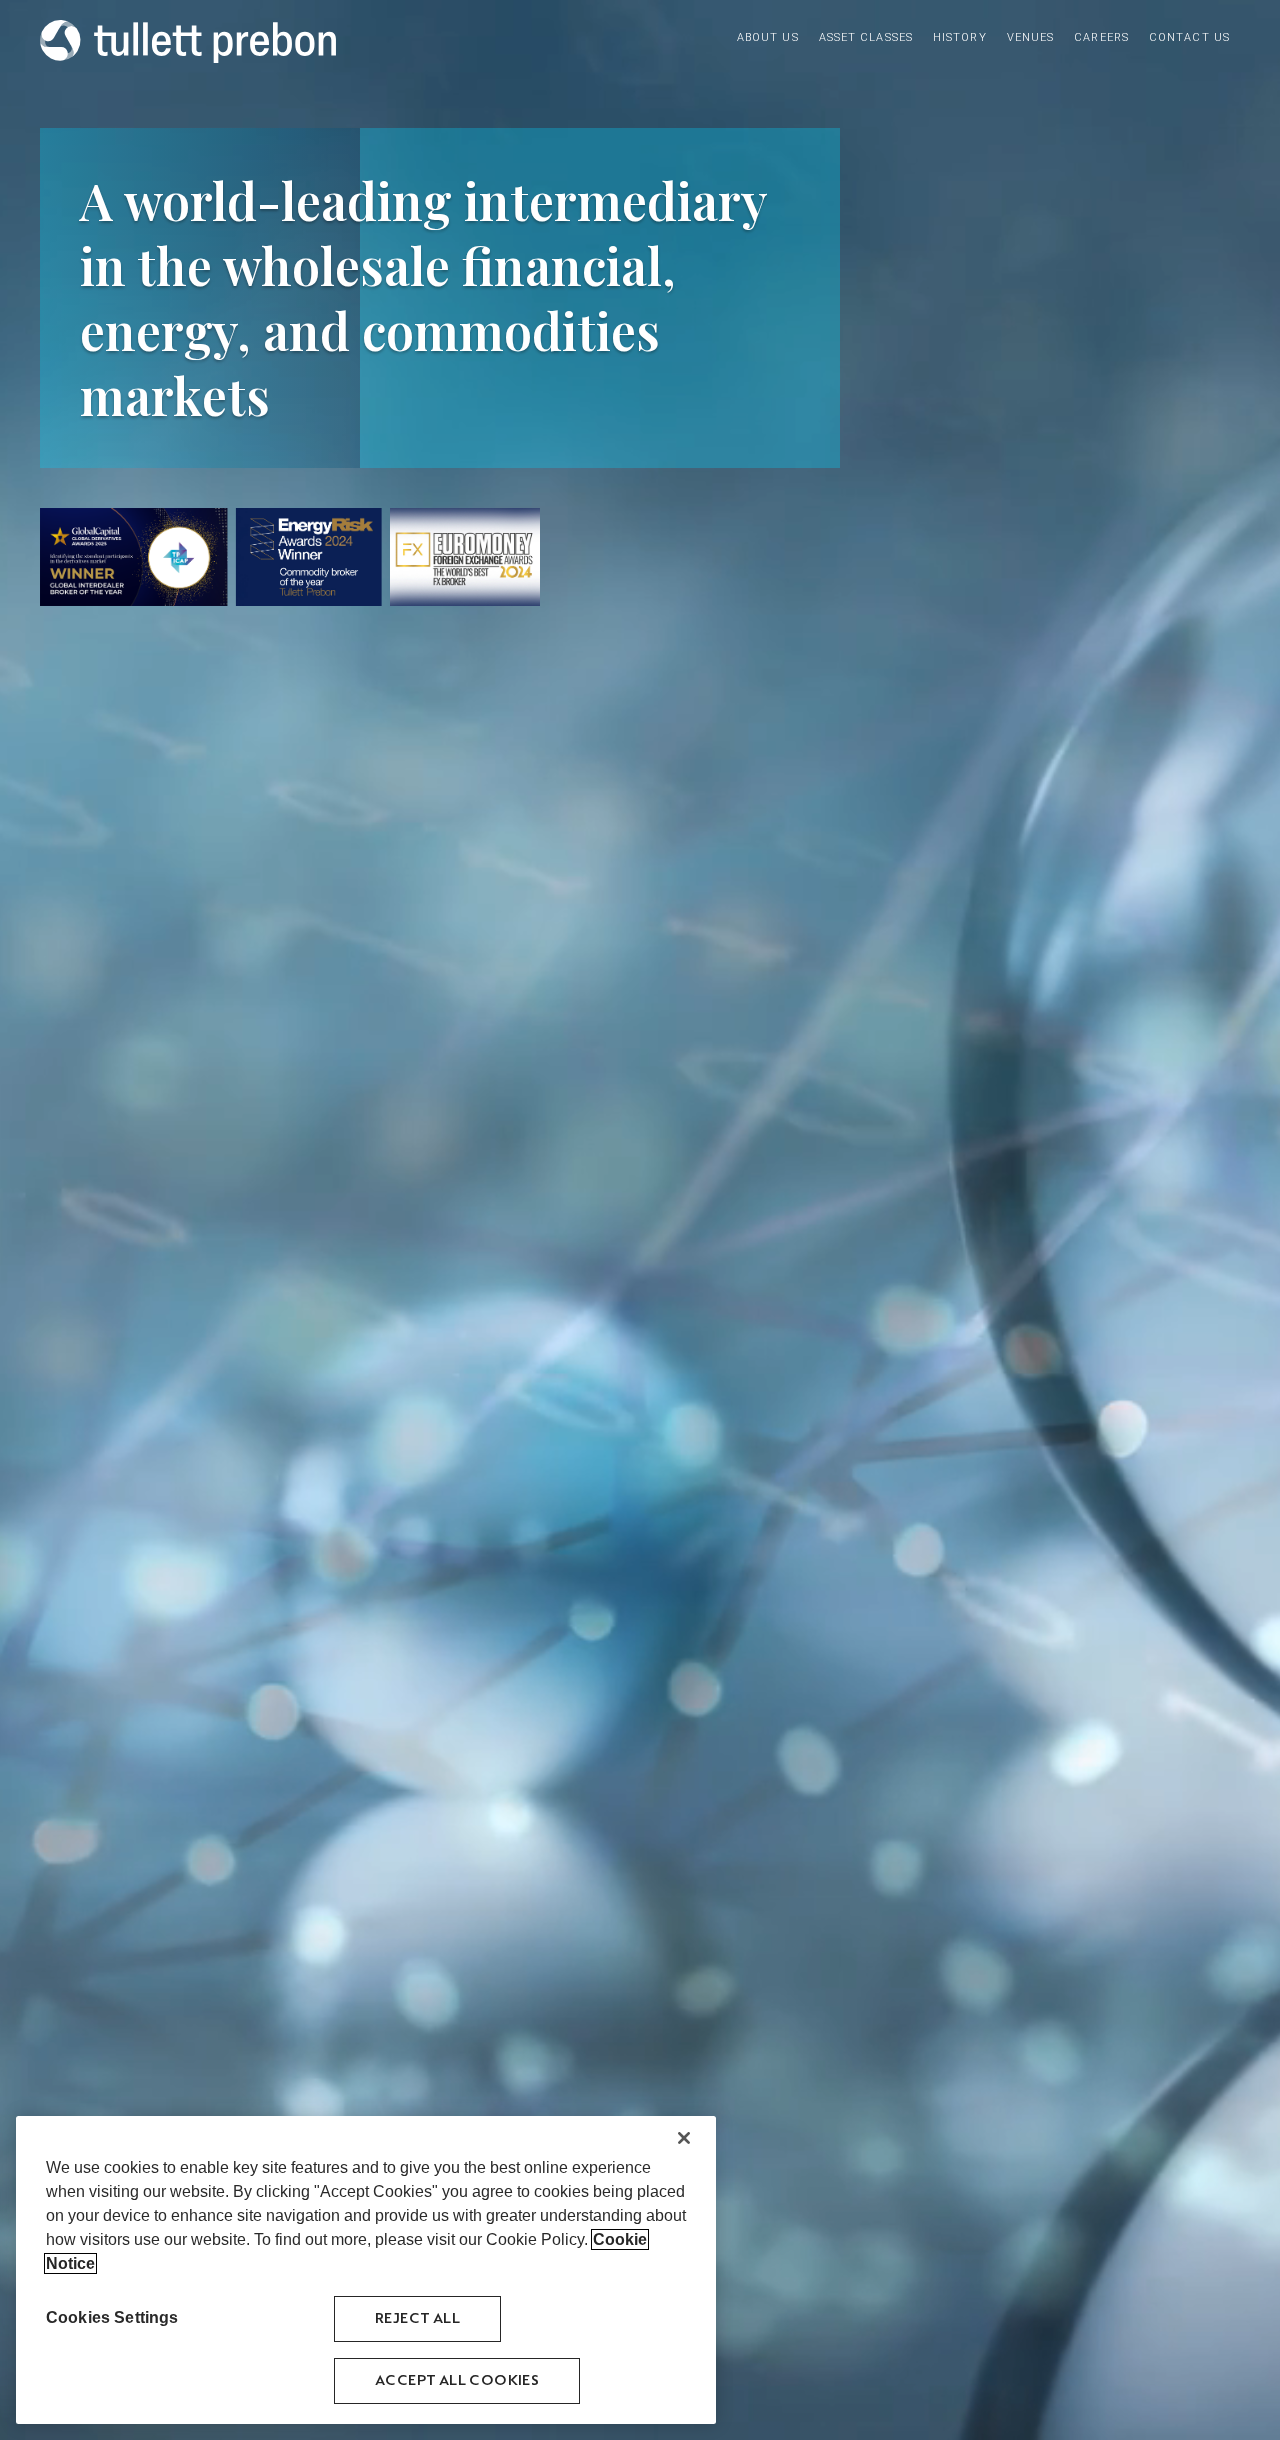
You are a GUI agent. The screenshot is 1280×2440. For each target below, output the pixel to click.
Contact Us (1189, 37)
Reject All (417, 2318)
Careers (1101, 37)
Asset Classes (866, 37)
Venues (1031, 37)
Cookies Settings (112, 2317)
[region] (366, 2270)
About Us (768, 37)
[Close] (684, 2138)
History (960, 37)
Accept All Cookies (457, 2380)
